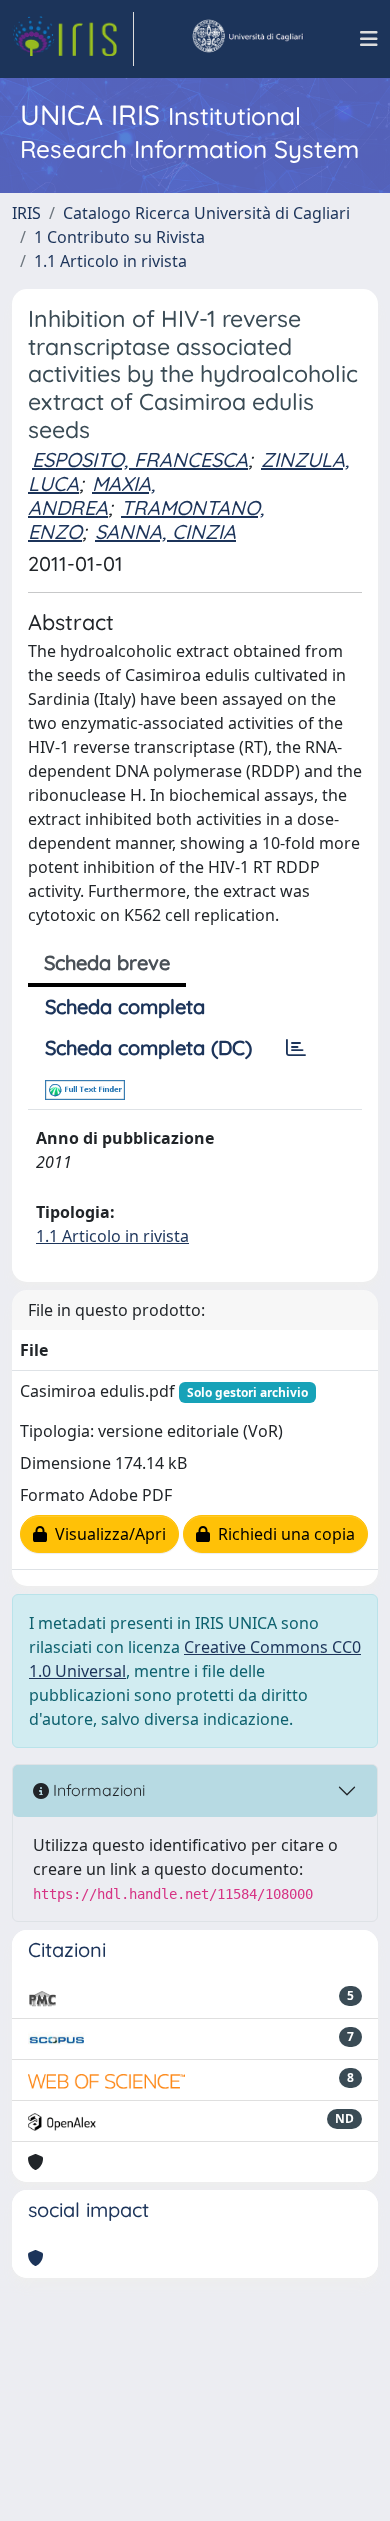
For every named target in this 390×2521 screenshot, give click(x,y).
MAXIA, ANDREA (91, 495)
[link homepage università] (247, 39)
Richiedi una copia (282, 1534)
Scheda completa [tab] (125, 1006)
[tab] (296, 1048)
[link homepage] (73, 39)
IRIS (26, 213)
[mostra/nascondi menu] (369, 39)
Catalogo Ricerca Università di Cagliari (206, 213)
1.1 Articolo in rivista (110, 261)
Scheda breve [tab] (107, 962)
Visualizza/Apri (106, 1534)
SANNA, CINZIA (165, 531)
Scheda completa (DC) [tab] (148, 1047)
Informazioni (97, 1790)
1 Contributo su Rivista (119, 237)
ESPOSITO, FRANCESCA (140, 459)
